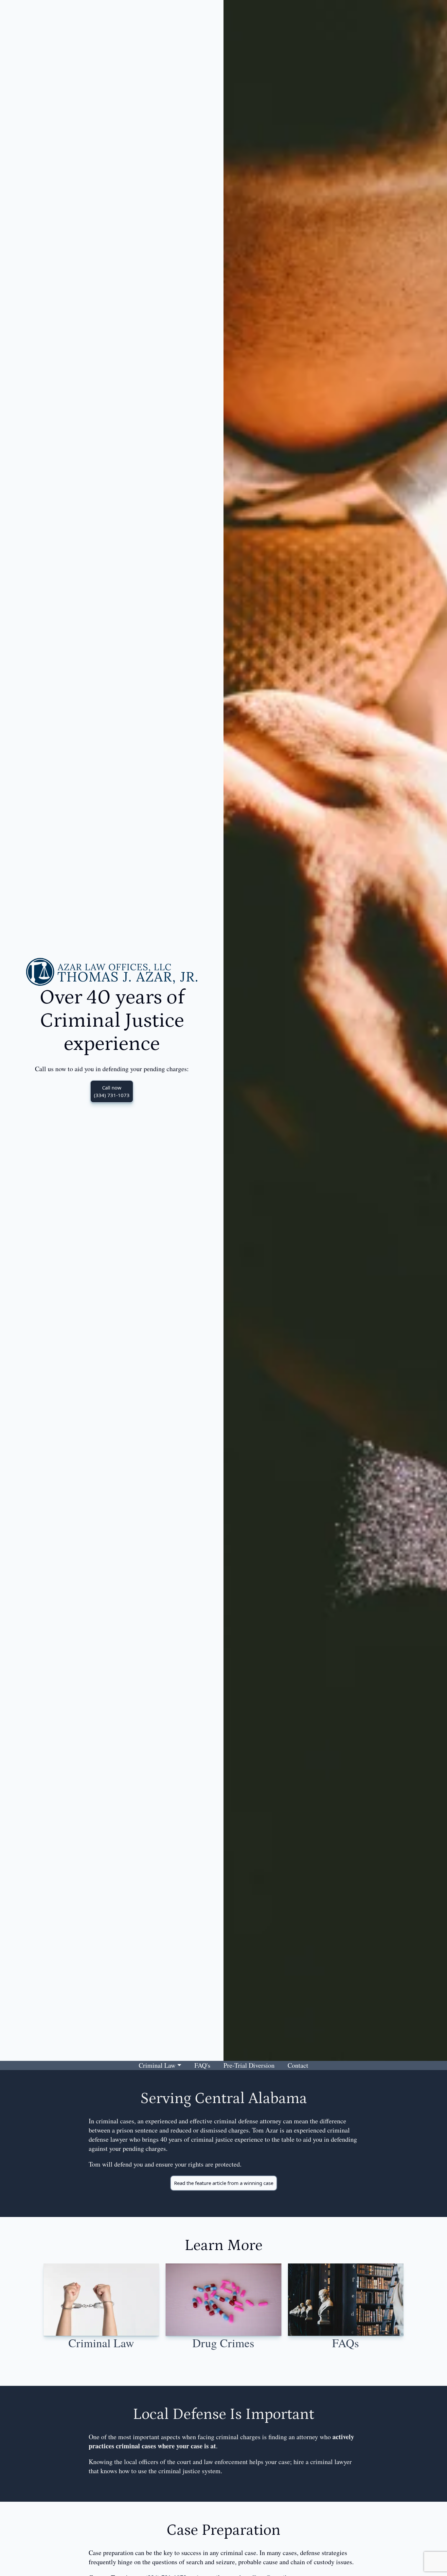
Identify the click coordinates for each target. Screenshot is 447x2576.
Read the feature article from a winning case (224, 2183)
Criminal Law (157, 2065)
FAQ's (202, 2065)
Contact (298, 2065)
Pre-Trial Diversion (249, 2065)
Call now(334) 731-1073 (112, 1091)
